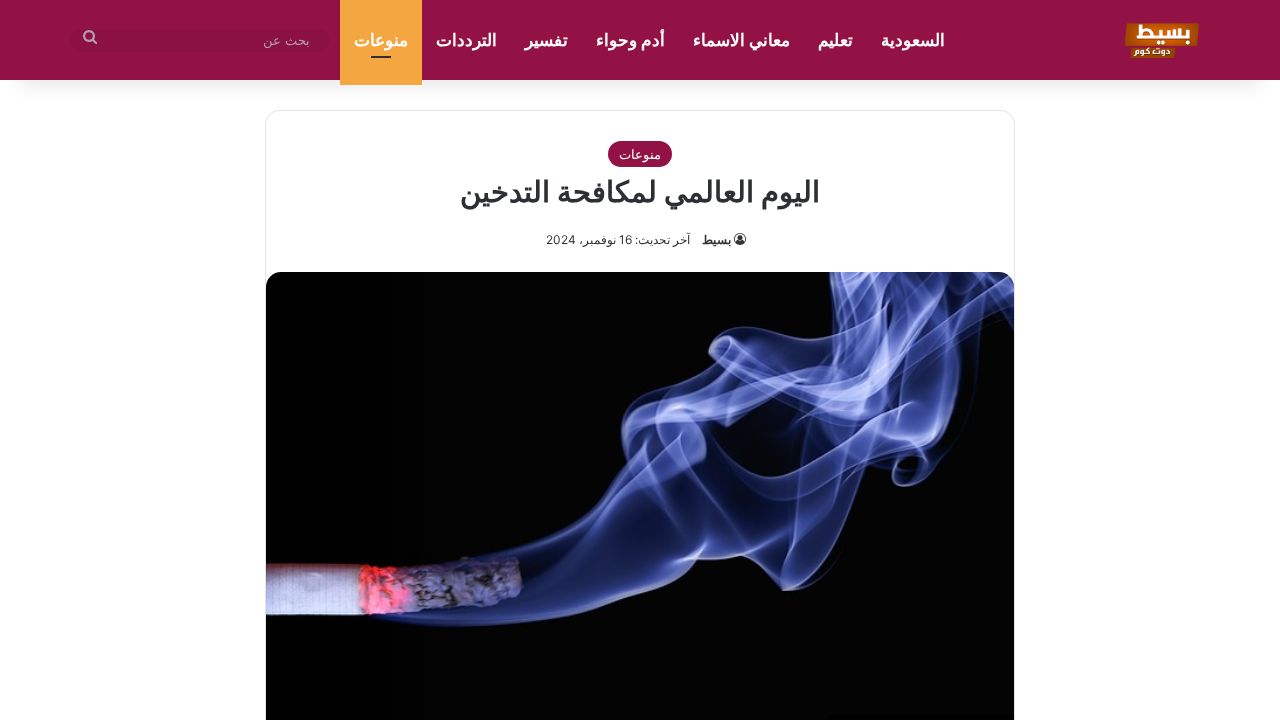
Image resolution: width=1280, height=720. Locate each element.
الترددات (466, 40)
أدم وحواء (630, 40)
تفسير (546, 40)
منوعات (381, 40)
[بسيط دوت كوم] (1158, 40)
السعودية (913, 40)
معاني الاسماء (741, 40)
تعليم (835, 40)
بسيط (716, 239)
